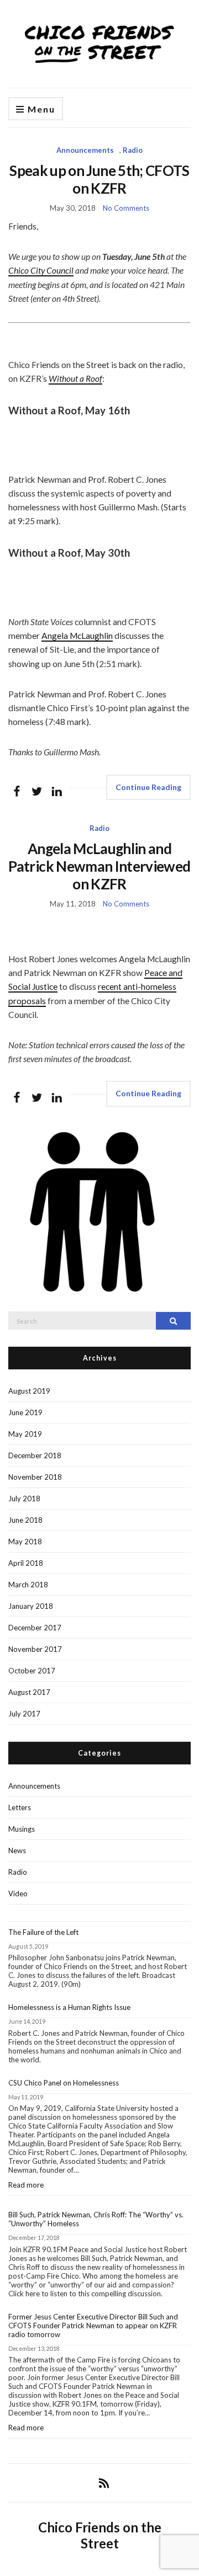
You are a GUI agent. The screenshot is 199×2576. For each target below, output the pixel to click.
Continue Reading (148, 787)
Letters (20, 1807)
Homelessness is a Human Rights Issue (69, 2007)
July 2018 (24, 1498)
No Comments (126, 208)
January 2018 (31, 1606)
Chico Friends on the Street (100, 2535)
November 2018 (35, 1477)
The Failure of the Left (43, 1932)
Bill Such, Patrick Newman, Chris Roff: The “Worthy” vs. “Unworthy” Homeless (96, 2219)
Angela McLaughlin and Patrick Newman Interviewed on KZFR (99, 866)
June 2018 (25, 1520)
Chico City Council (41, 270)
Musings (22, 1829)
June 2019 (25, 1412)
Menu (40, 109)
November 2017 (35, 1649)
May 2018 (25, 1542)
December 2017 (35, 1628)
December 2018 (35, 1455)
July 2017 (24, 1714)
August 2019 (29, 1391)
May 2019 (25, 1434)
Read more (49, 2188)
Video (18, 1894)
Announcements (85, 150)
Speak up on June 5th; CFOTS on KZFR (99, 179)
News (17, 1850)
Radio (133, 150)
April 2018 (26, 1563)
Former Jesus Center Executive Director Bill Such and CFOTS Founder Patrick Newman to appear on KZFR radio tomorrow (93, 2326)
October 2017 (32, 1671)
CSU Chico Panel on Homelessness (64, 2083)
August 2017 (29, 1692)
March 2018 (28, 1585)
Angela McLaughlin (77, 636)
